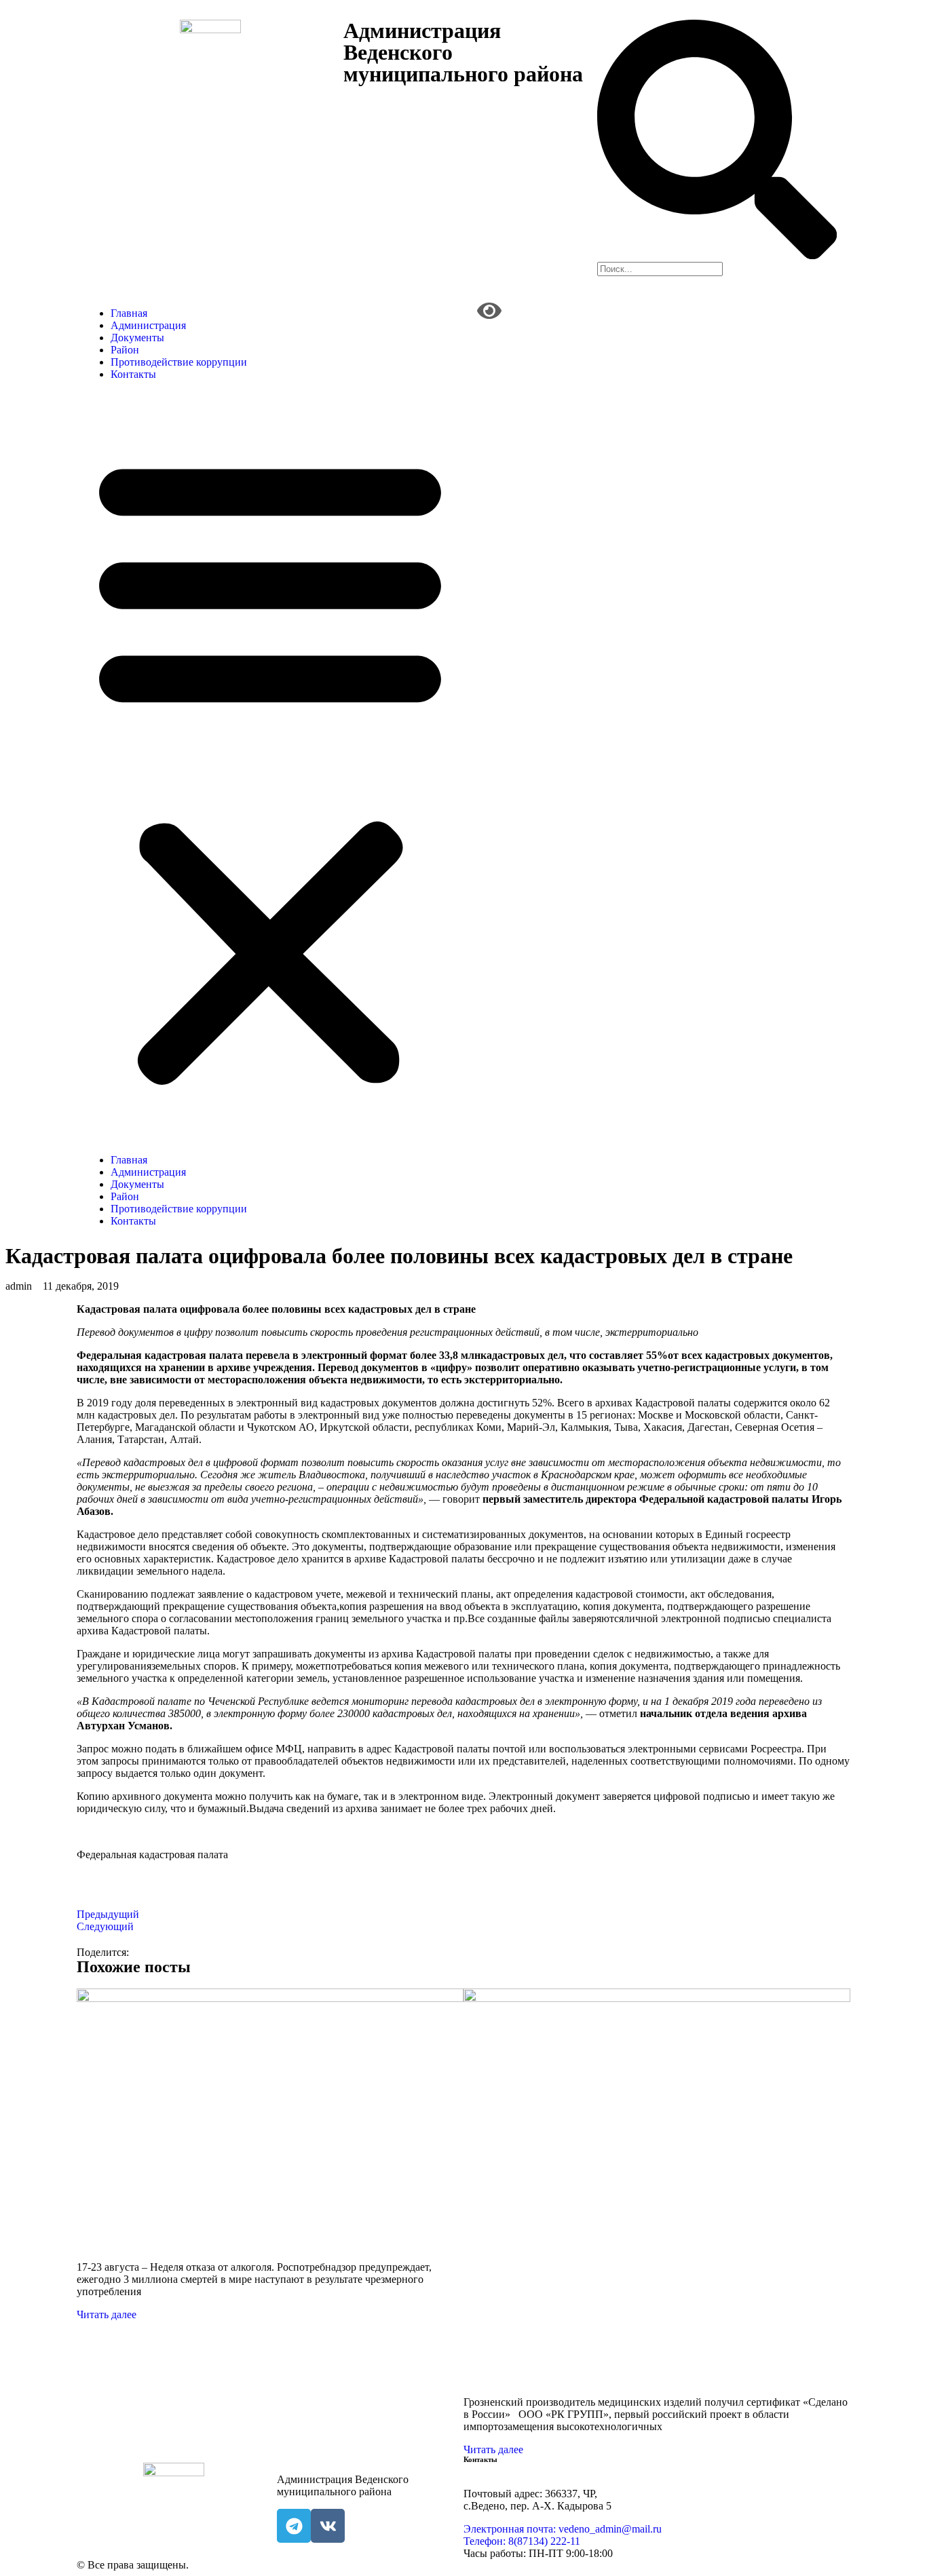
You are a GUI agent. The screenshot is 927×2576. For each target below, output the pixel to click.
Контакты (133, 374)
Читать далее (107, 2314)
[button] (270, 767)
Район (125, 350)
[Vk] (328, 2526)
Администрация (148, 325)
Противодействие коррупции (179, 362)
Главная (129, 313)
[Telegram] (294, 2526)
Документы (137, 338)
